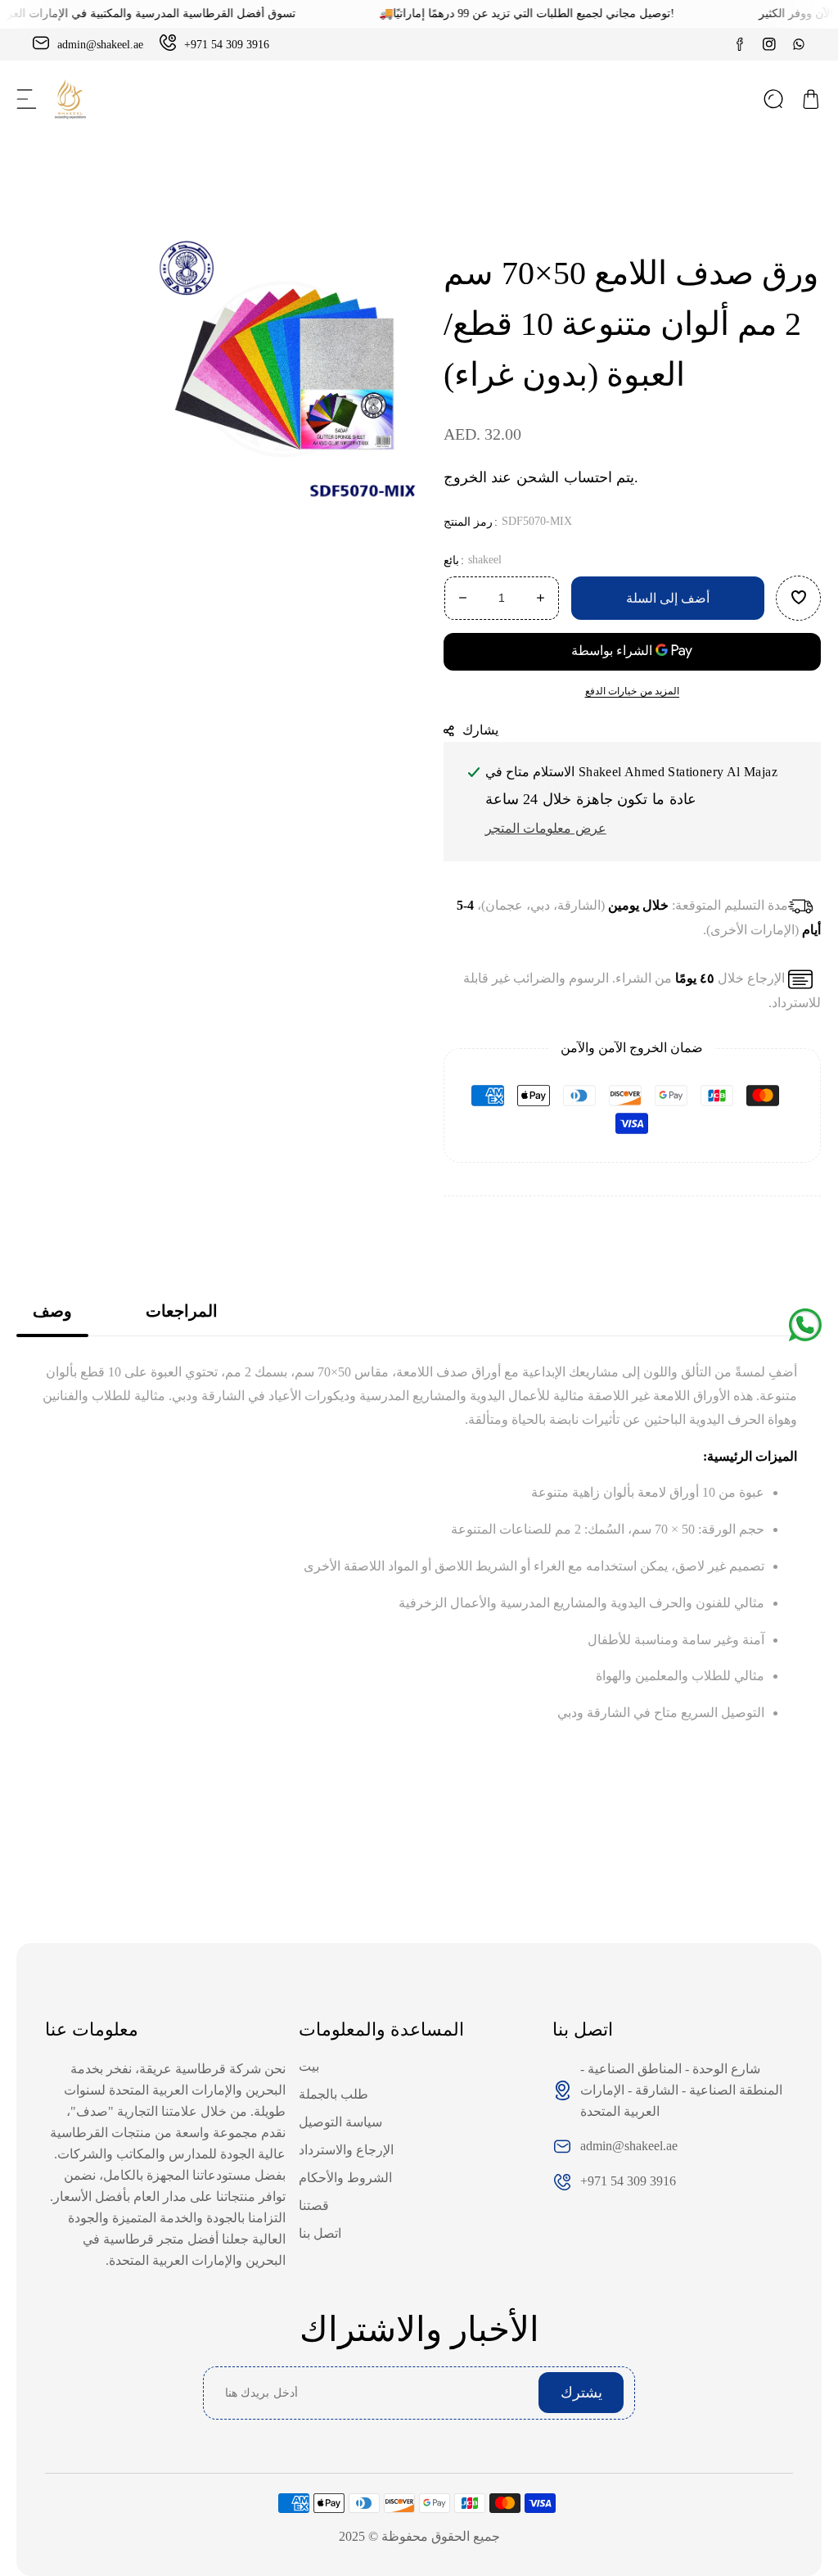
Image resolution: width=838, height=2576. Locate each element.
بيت (309, 2066)
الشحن (538, 477)
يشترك (581, 2393)
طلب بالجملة (333, 2094)
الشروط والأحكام (345, 2178)
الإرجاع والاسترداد (346, 2150)
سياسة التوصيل (340, 2122)
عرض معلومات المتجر (546, 828)
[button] (27, 99)
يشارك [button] (481, 730)
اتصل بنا (320, 2233)
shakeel (485, 560)
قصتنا (314, 2205)
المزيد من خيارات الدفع (633, 691)
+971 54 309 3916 (628, 2181)
